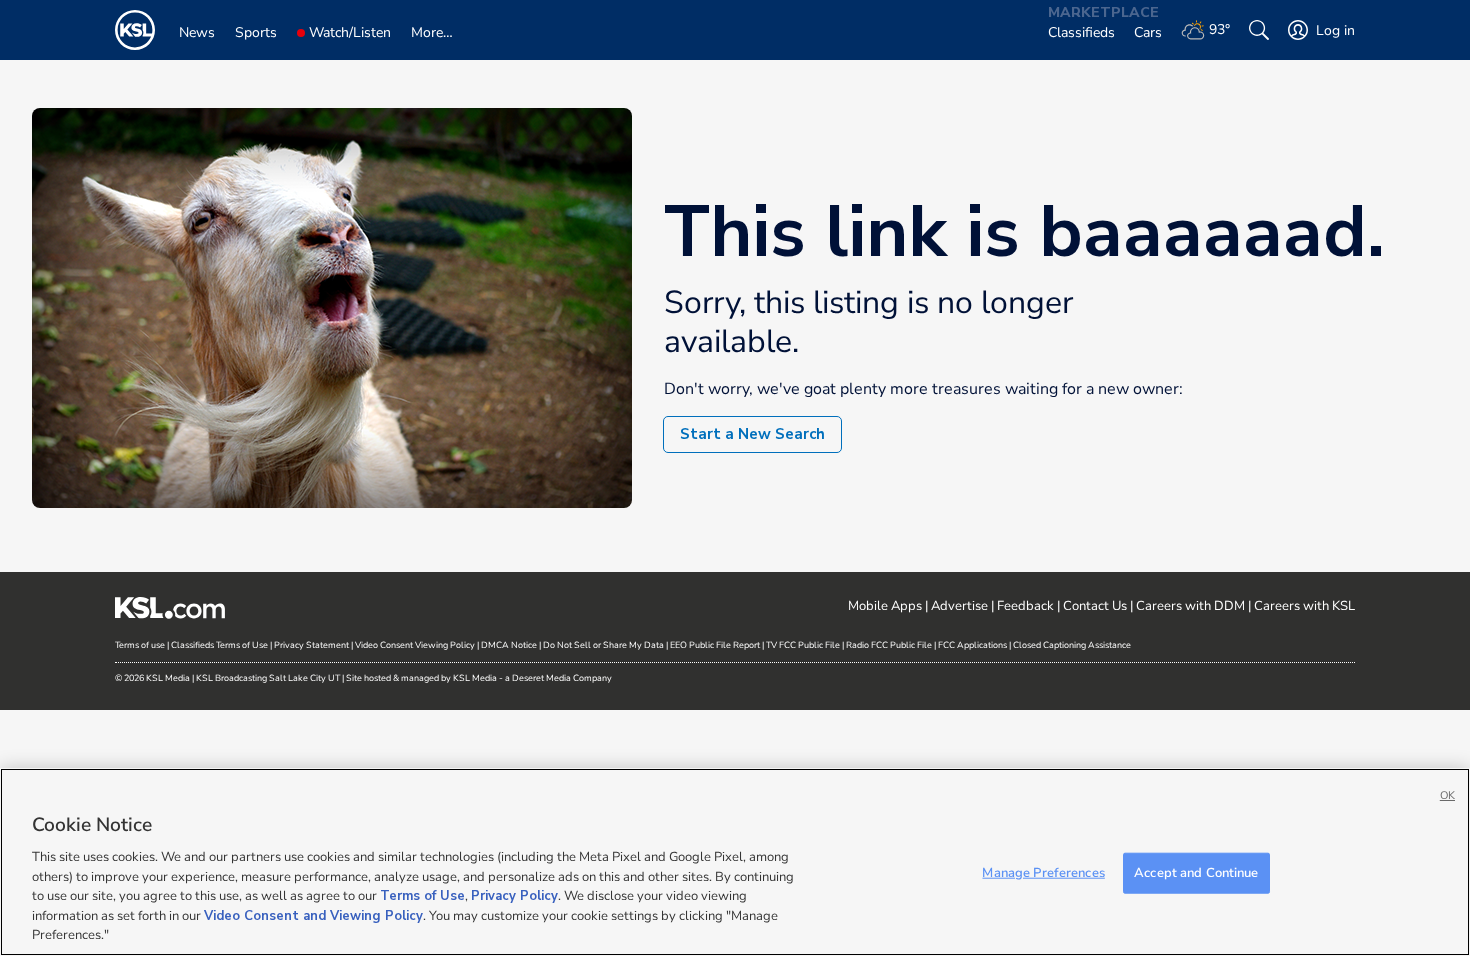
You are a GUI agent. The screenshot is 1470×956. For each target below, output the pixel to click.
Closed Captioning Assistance (1072, 645)
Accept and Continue (1196, 872)
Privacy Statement (311, 645)
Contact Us (1095, 606)
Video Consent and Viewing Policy (313, 916)
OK (1447, 795)
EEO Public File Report (715, 645)
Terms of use (140, 645)
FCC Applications (972, 645)
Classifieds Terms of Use (219, 645)
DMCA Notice (509, 645)
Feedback (1025, 606)
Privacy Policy (514, 896)
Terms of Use (422, 896)
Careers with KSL (1304, 606)
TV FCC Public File (803, 645)
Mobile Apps (885, 606)
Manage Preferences (1043, 872)
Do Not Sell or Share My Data (603, 645)
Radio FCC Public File (889, 645)
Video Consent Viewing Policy (415, 645)
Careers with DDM (1190, 606)
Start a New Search (752, 434)
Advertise (959, 606)
